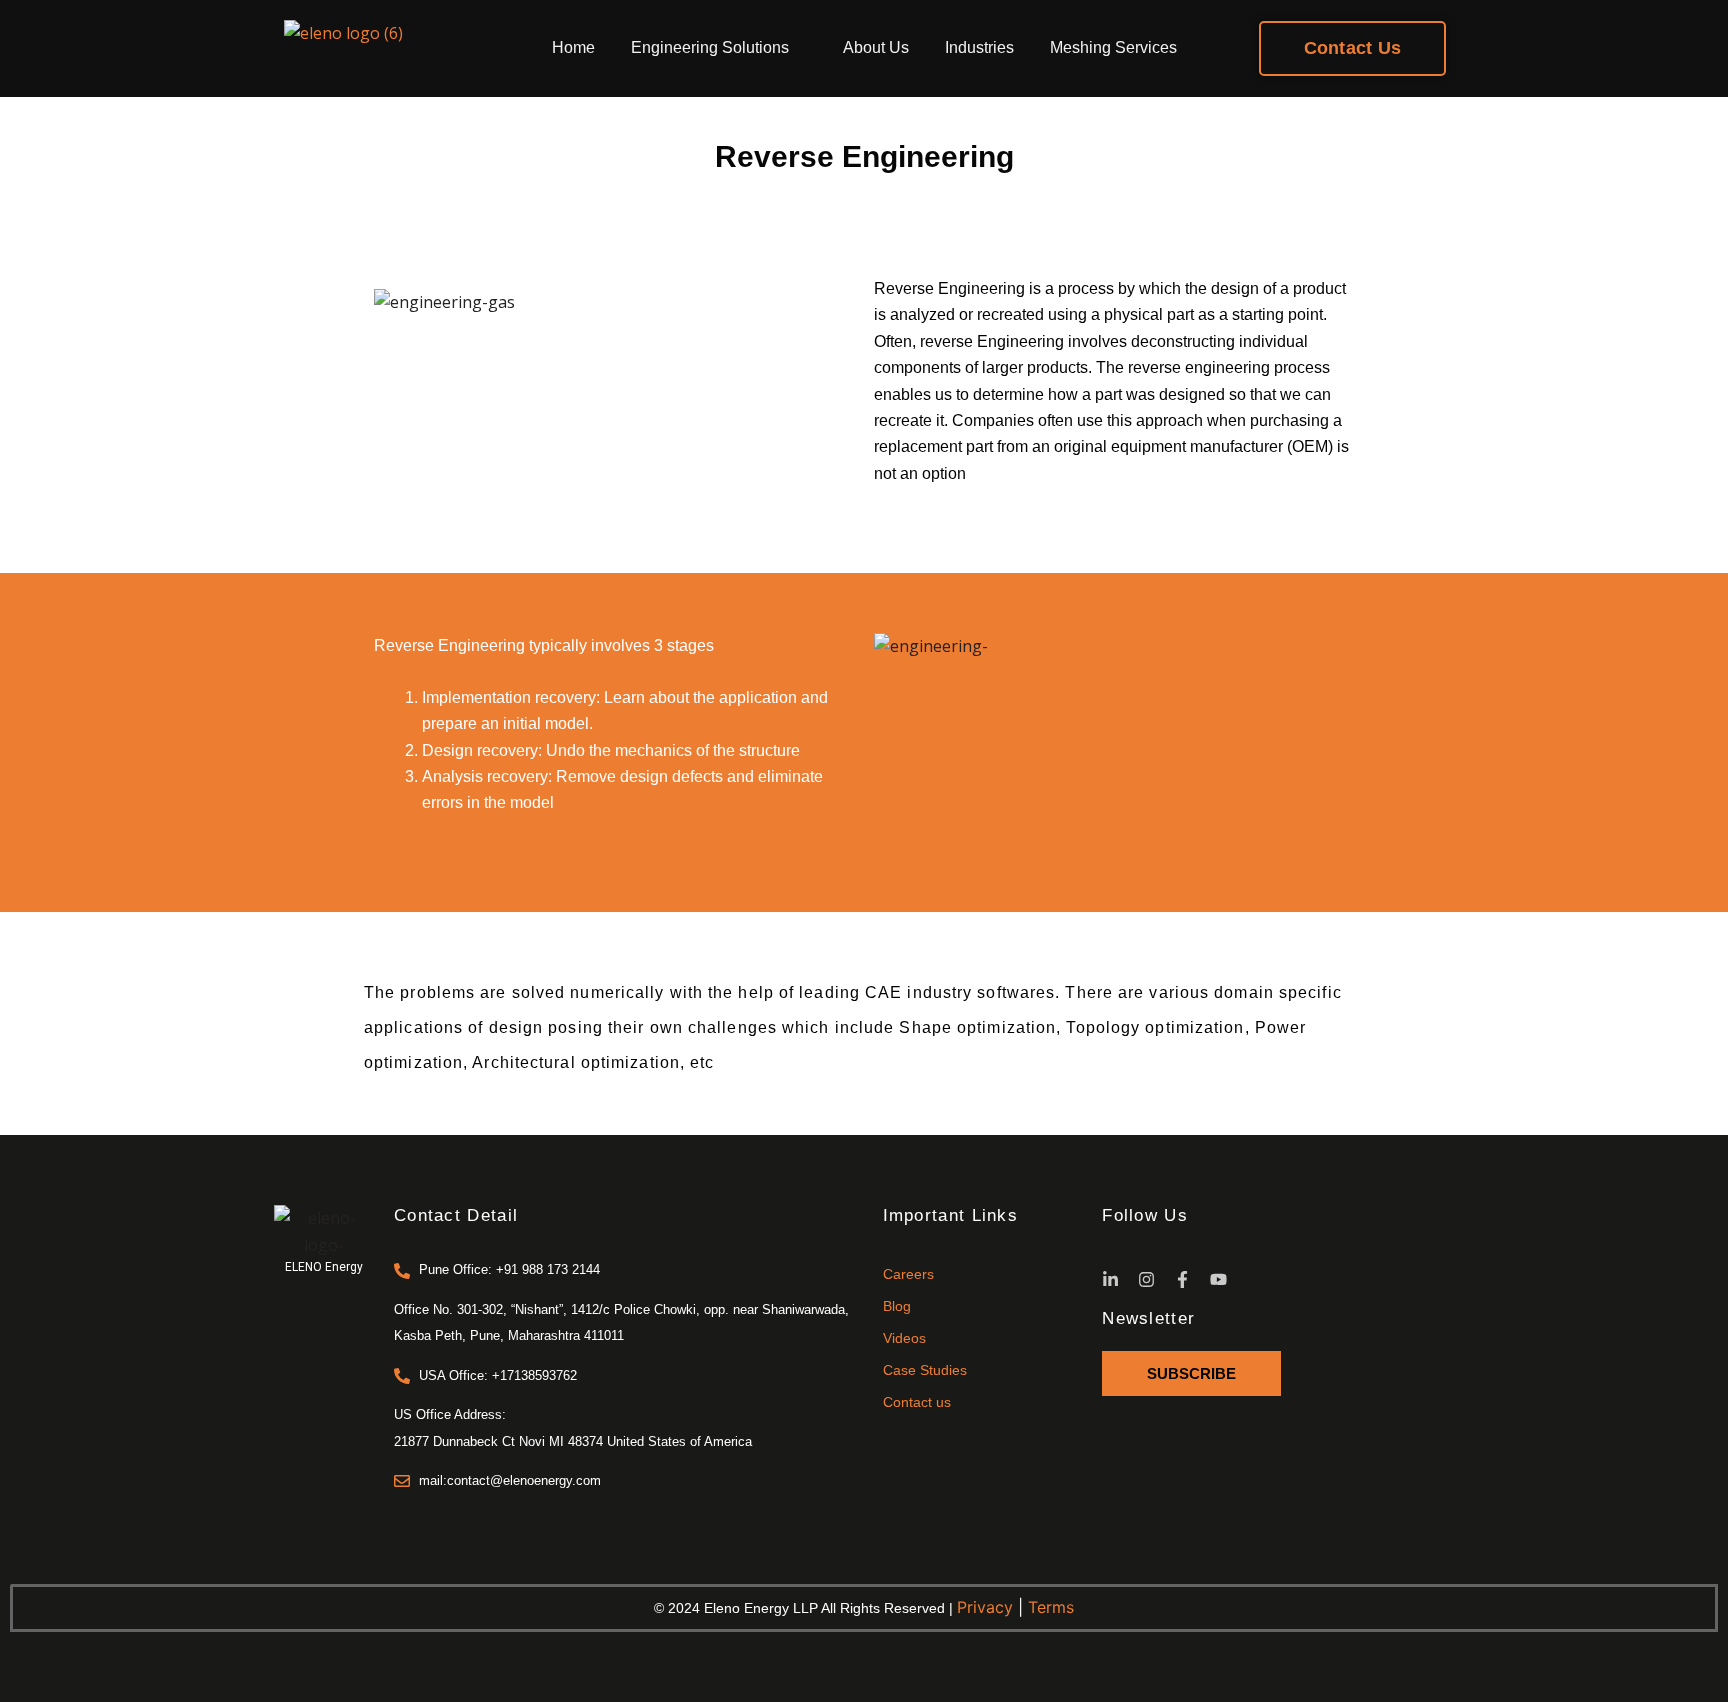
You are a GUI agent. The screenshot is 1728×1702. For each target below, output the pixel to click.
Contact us (917, 1402)
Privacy (985, 1607)
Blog (897, 1306)
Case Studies (925, 1370)
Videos (904, 1338)
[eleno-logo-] (324, 1231)
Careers (908, 1274)
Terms (1051, 1607)
